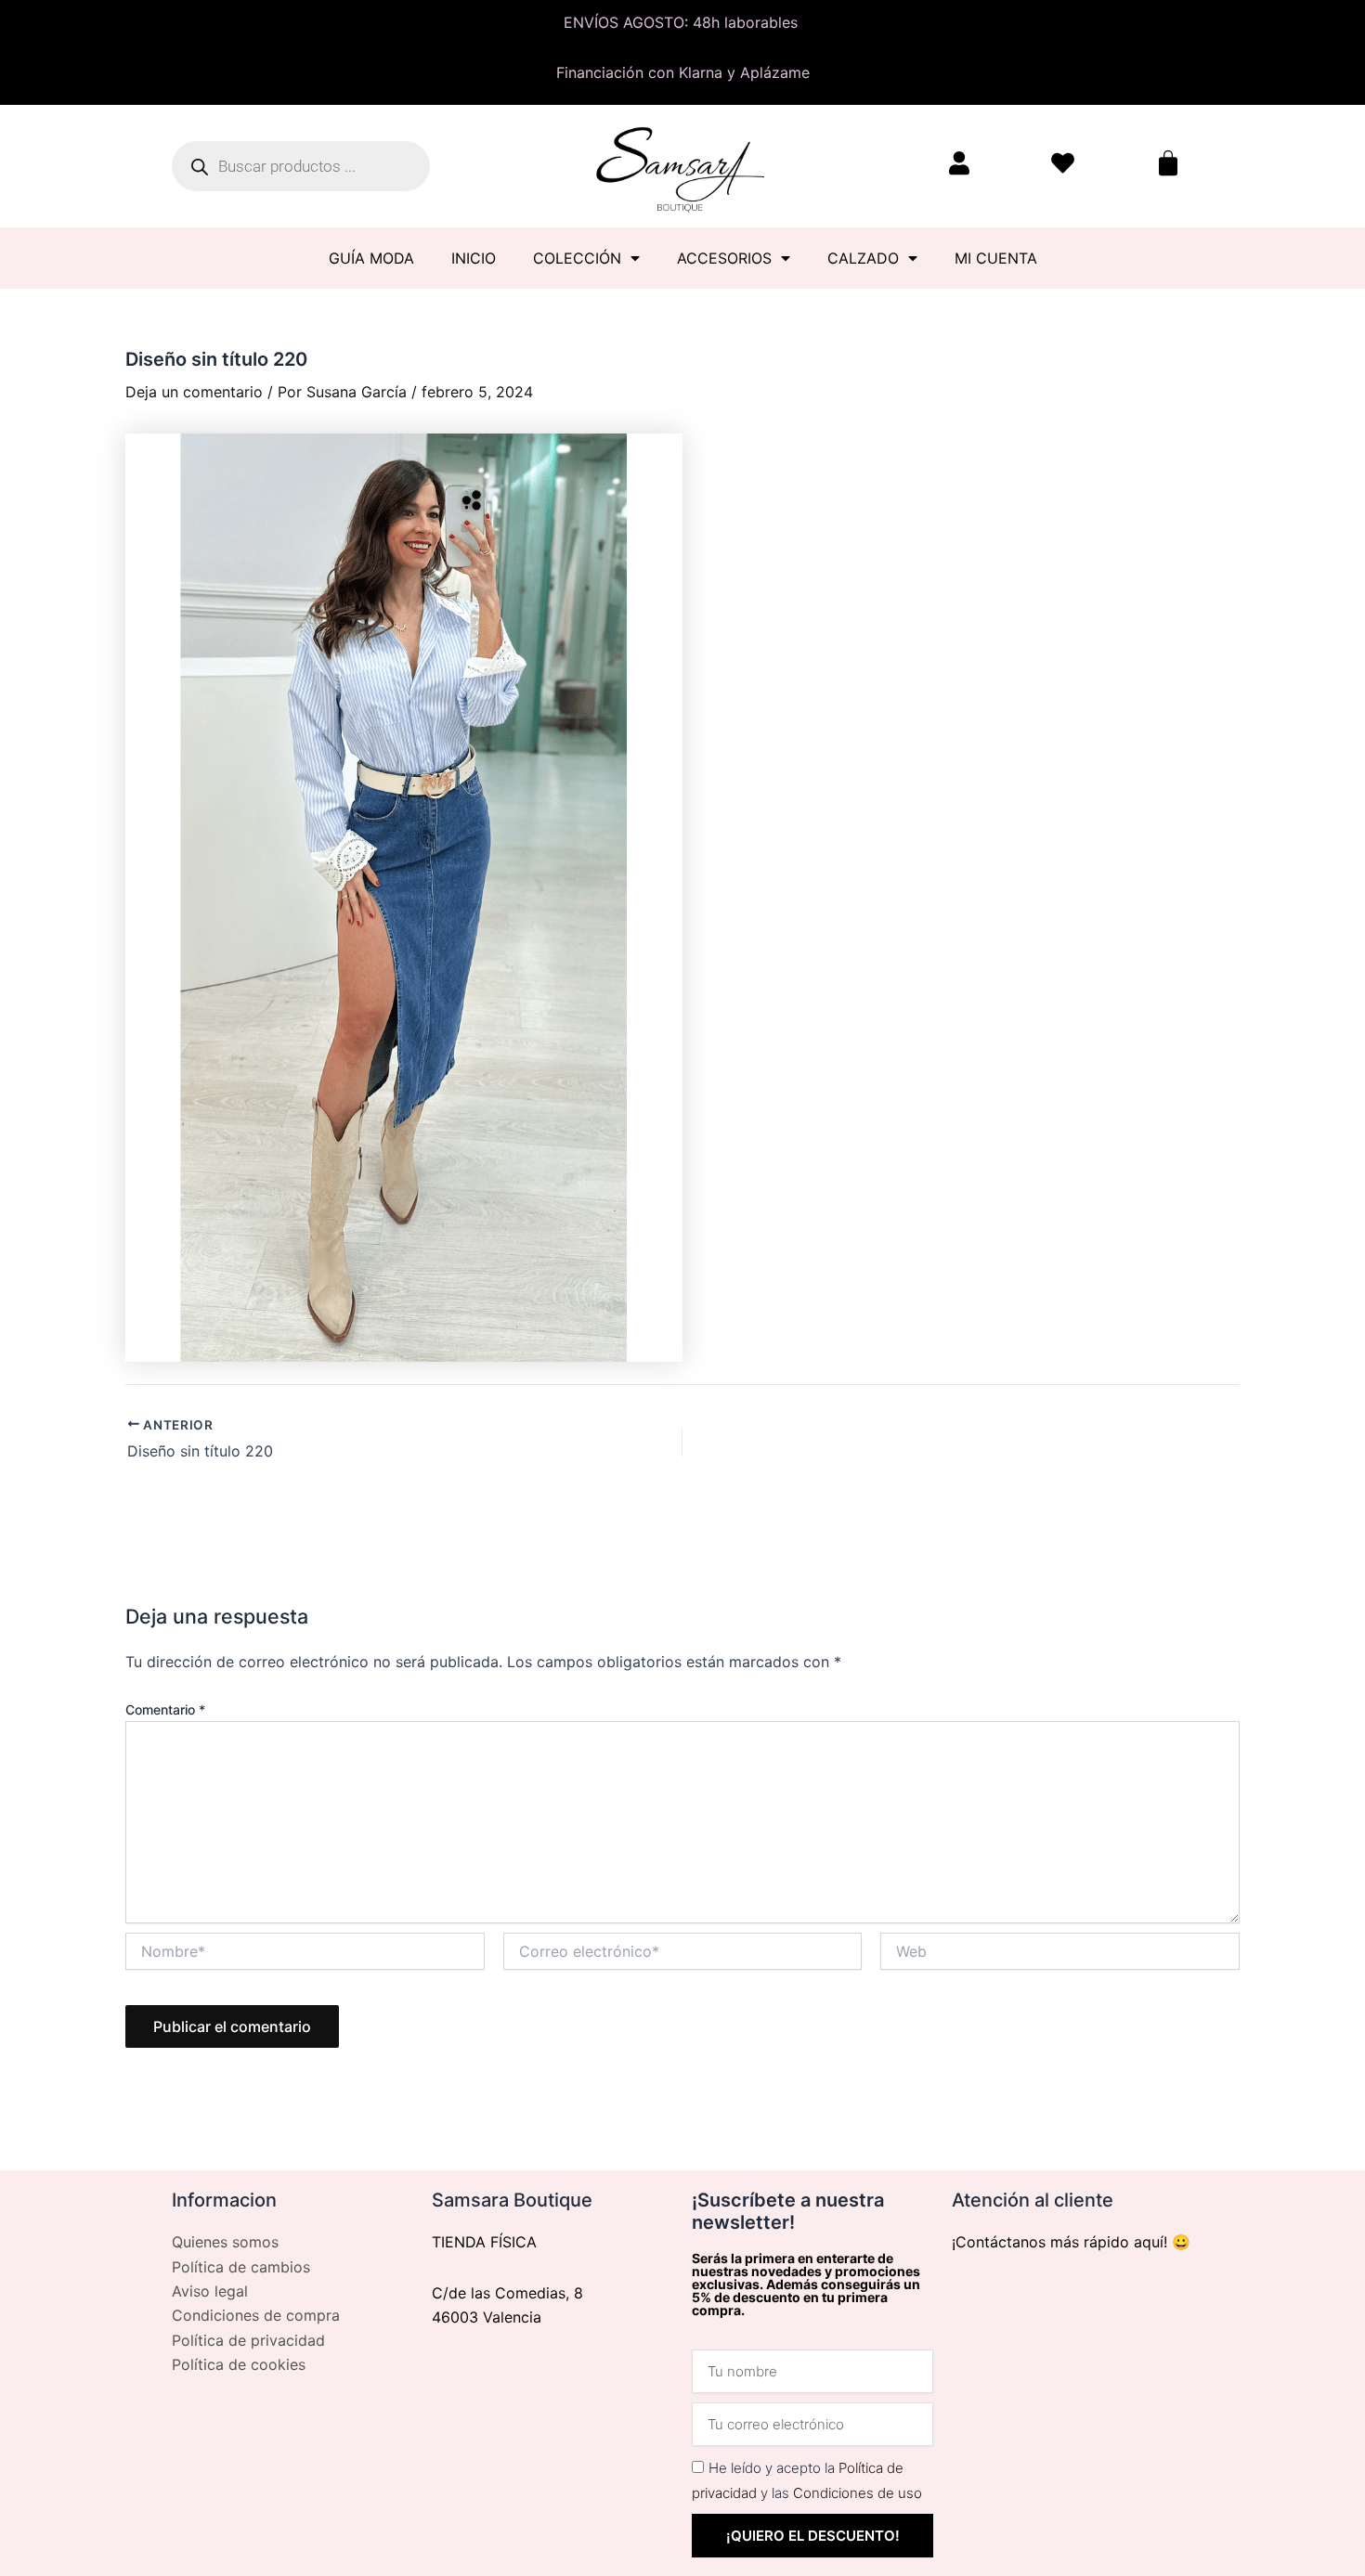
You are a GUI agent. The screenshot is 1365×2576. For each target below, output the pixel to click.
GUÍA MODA (371, 258)
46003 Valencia (487, 2317)
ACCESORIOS (724, 258)
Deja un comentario (194, 392)
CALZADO (863, 258)
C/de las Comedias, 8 (507, 2293)
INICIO (474, 258)
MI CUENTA (996, 258)
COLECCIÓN (577, 258)
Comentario (165, 1709)
